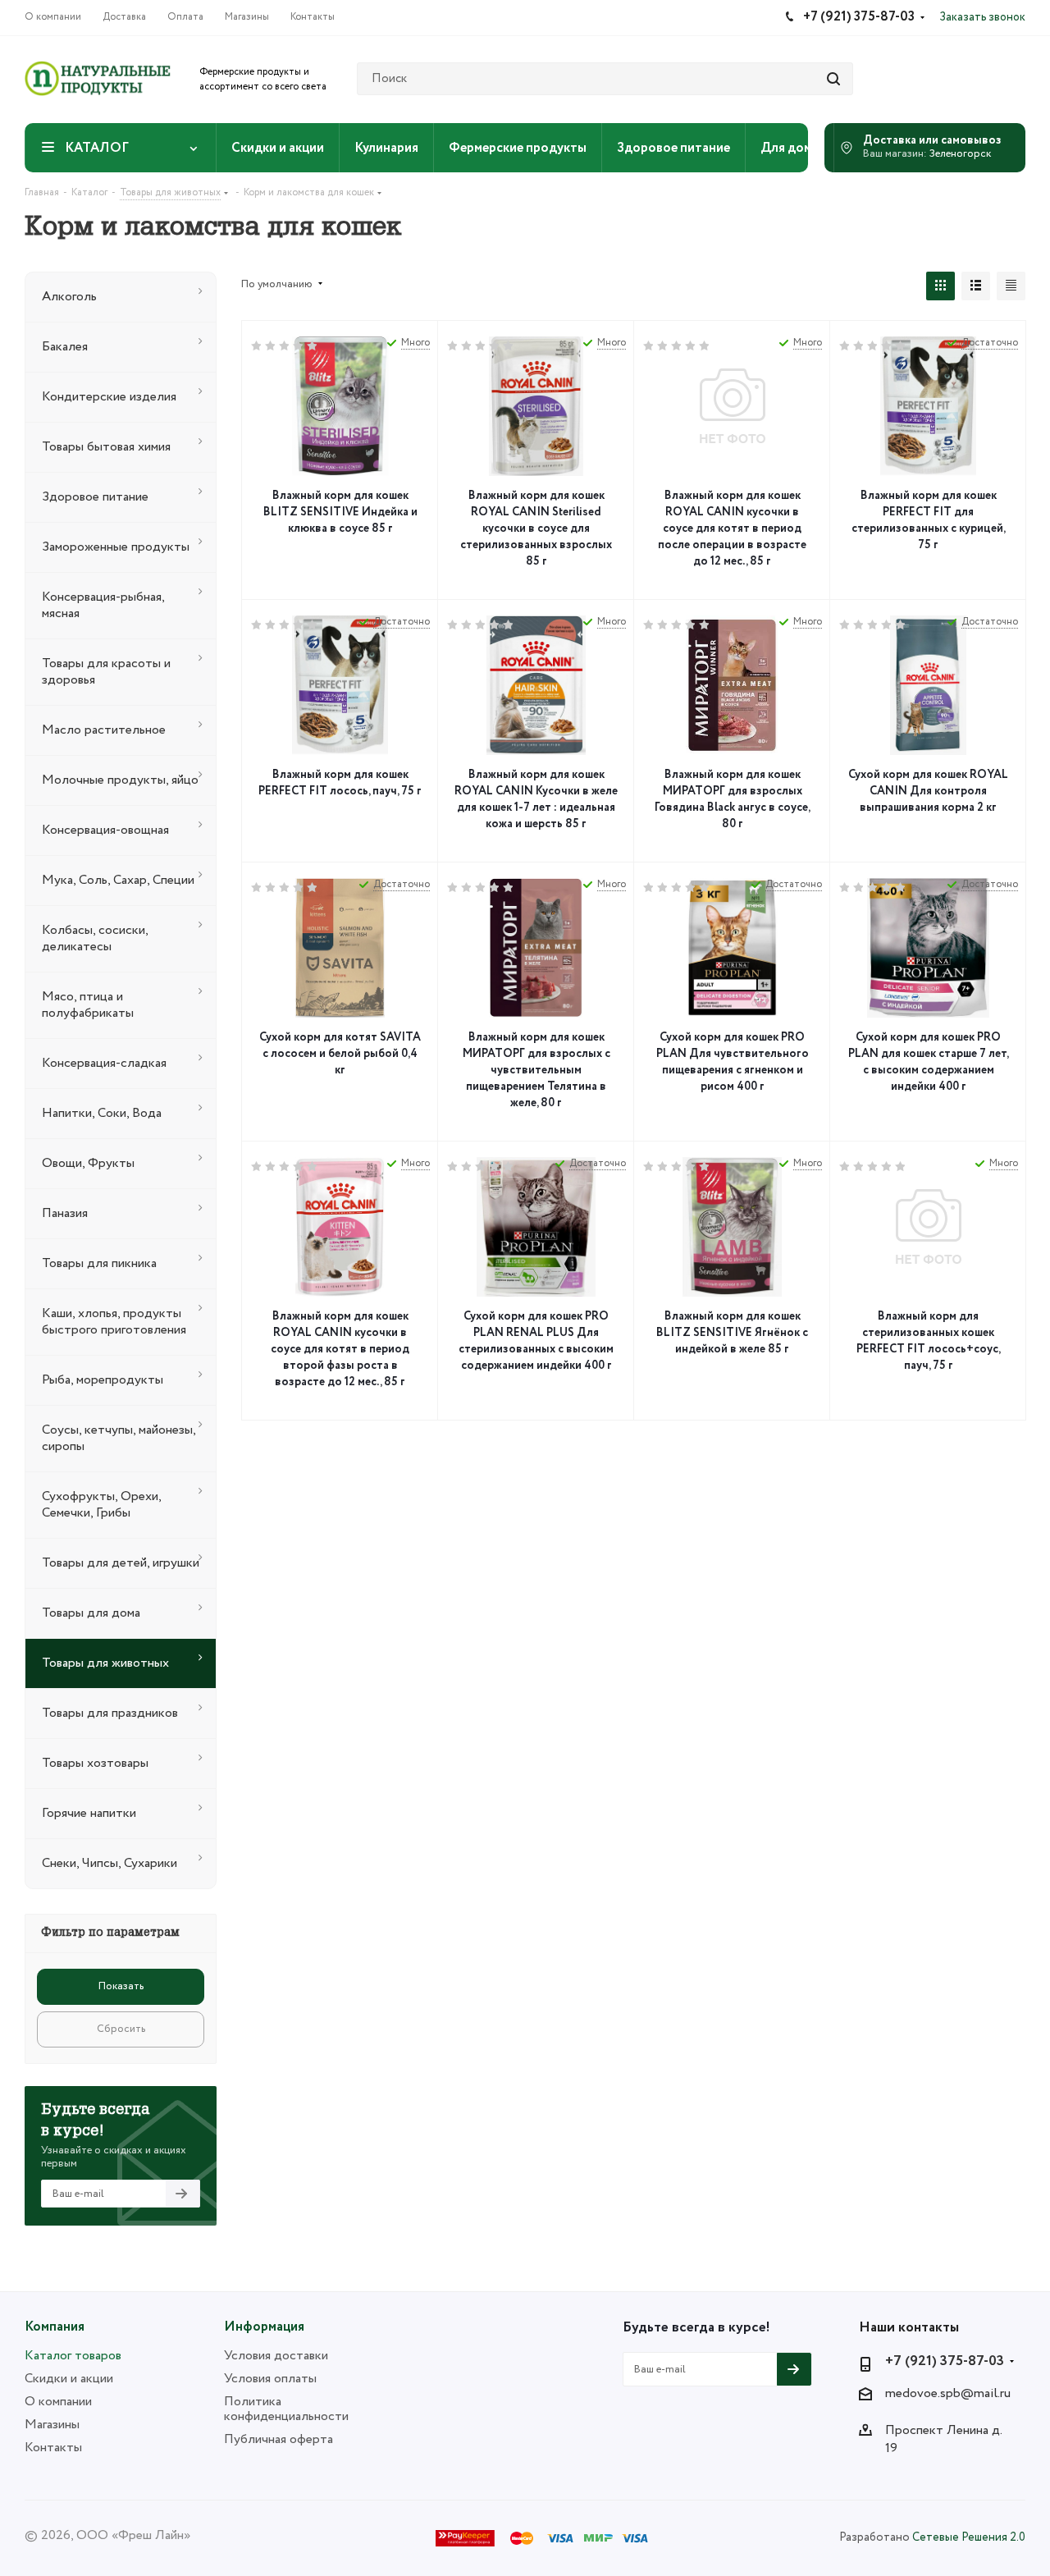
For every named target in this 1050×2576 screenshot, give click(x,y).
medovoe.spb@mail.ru (948, 2394)
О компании (58, 2402)
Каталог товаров (73, 2356)
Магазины (52, 2425)
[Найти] (833, 79)
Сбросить (121, 2029)
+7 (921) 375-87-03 (945, 2362)
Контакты (53, 2448)
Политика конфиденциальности (286, 2409)
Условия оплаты (270, 2379)
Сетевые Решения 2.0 (969, 2537)
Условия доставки (276, 2356)
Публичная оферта (278, 2439)
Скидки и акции (69, 2379)
